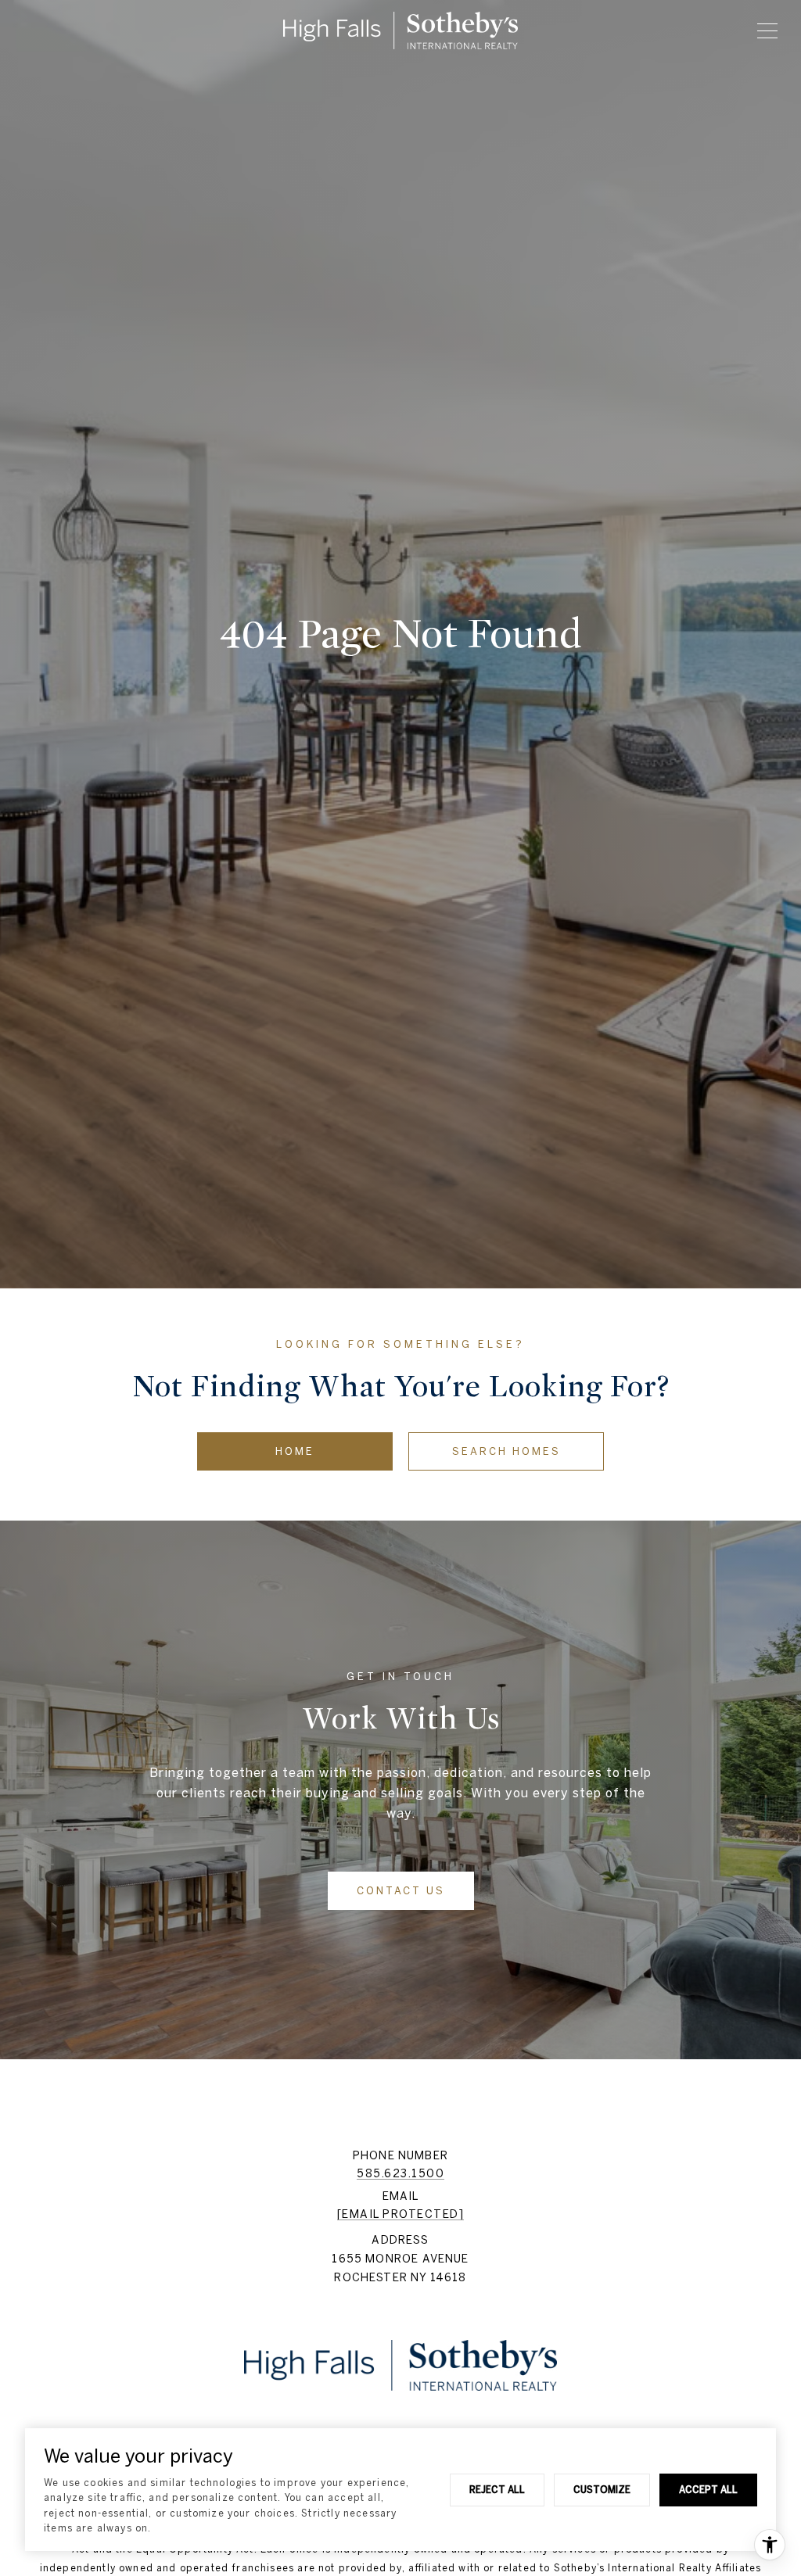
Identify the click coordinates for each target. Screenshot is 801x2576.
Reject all (497, 2489)
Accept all (708, 2489)
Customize (602, 2489)
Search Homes (506, 1451)
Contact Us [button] (401, 1891)
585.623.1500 (400, 2173)
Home (295, 1451)
